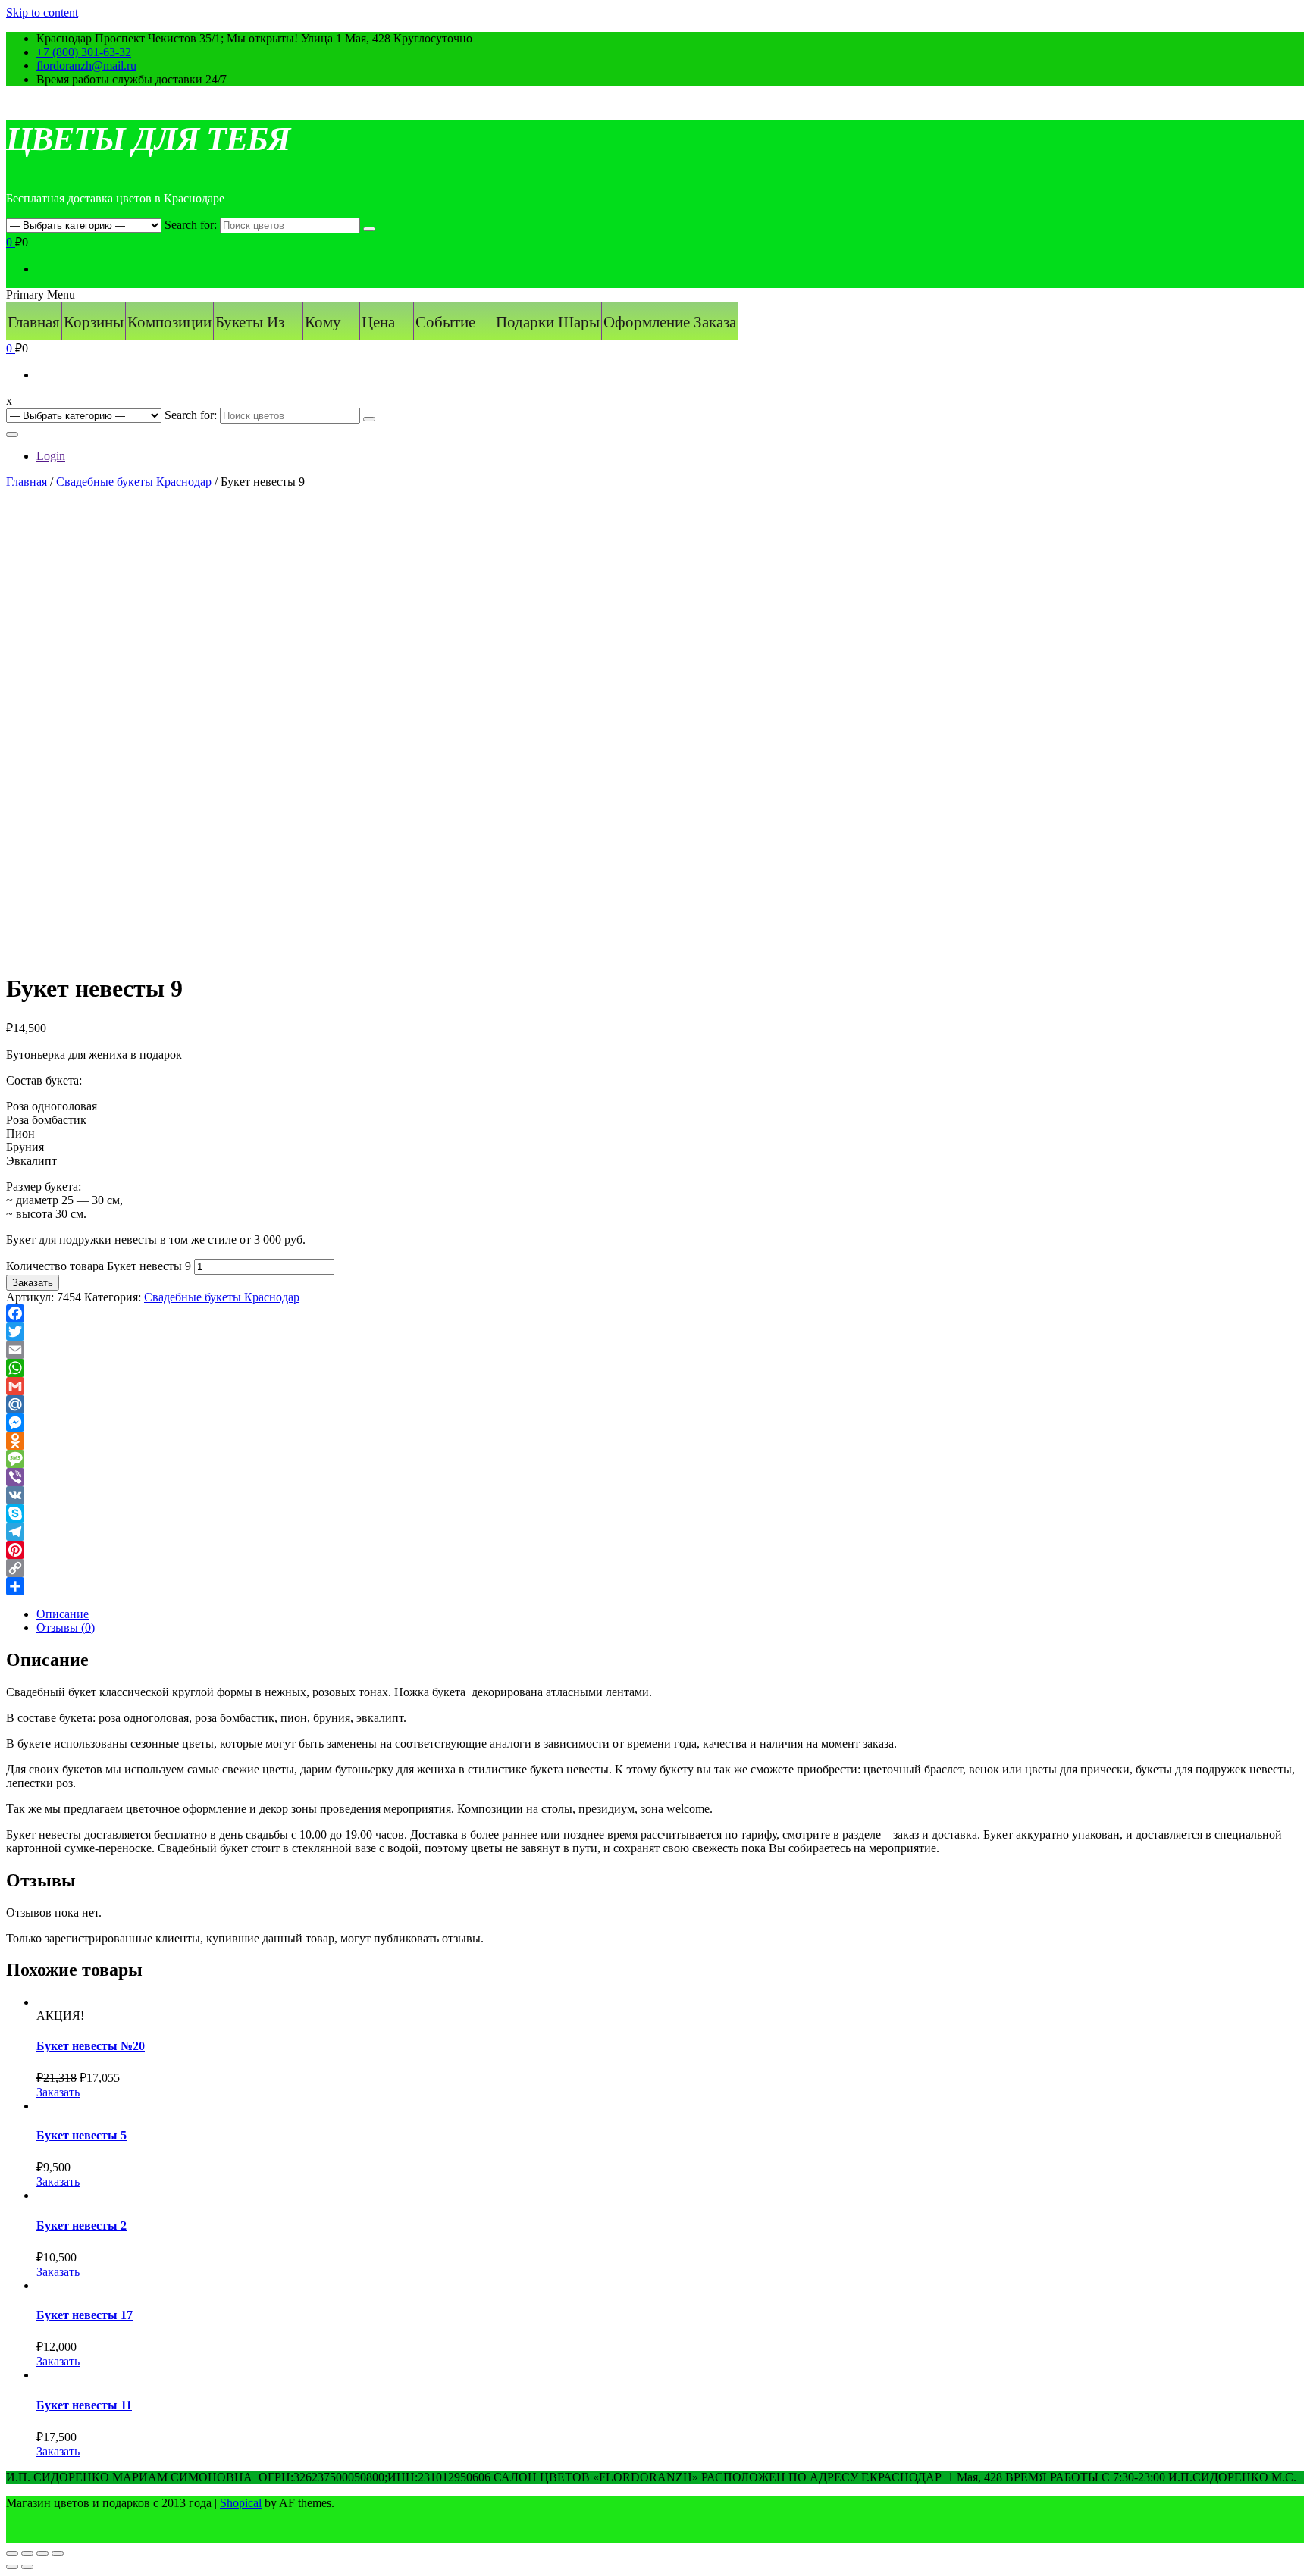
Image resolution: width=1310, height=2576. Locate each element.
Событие (445, 322)
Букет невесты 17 (85, 2315)
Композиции (169, 322)
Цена (378, 322)
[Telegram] (655, 1532)
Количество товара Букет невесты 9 (99, 1266)
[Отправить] (655, 1586)
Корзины (94, 322)
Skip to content (42, 13)
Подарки (525, 322)
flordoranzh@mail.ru (86, 66)
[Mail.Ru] (655, 1404)
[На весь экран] (42, 2553)
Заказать (33, 1283)
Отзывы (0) (66, 1628)
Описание (63, 1614)
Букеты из (250, 322)
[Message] (655, 1459)
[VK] (655, 1495)
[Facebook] (655, 1313)
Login (51, 456)
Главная (34, 322)
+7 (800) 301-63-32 (84, 52)
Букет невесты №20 (91, 2046)
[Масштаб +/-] (58, 2553)
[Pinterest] (655, 1550)
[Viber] (655, 1477)
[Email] (655, 1350)
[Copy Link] (655, 1568)
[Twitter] (655, 1332)
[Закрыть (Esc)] (12, 2553)
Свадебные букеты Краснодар (134, 482)
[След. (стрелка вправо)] (27, 2567)
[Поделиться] (27, 2553)
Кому (323, 322)
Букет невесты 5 (81, 2135)
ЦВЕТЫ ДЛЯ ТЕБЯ (148, 139)
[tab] (670, 1614)
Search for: (191, 225)
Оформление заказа (670, 322)
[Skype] (655, 1513)
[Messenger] (655, 1423)
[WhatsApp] (655, 1368)
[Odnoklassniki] (655, 1441)
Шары (579, 322)
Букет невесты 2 (81, 2225)
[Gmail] (655, 1386)
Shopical (241, 2503)
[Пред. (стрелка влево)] (12, 2567)
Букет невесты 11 (84, 2405)
